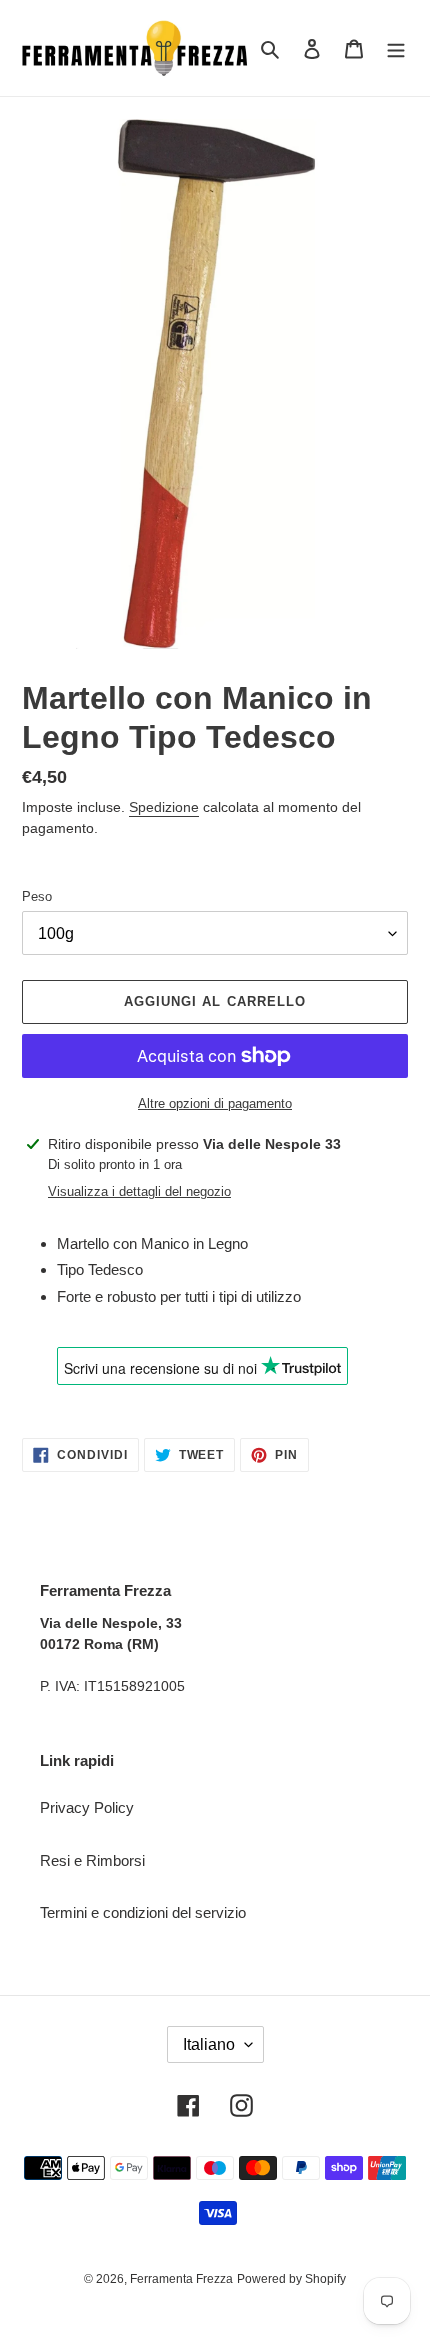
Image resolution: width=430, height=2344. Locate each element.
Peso (37, 896)
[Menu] (396, 48)
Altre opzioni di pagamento (215, 1103)
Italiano (209, 2044)
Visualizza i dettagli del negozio (139, 1191)
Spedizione (164, 807)
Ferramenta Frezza (181, 2279)
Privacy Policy (87, 1807)
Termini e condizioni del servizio (143, 1912)
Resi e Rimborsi (92, 1860)
